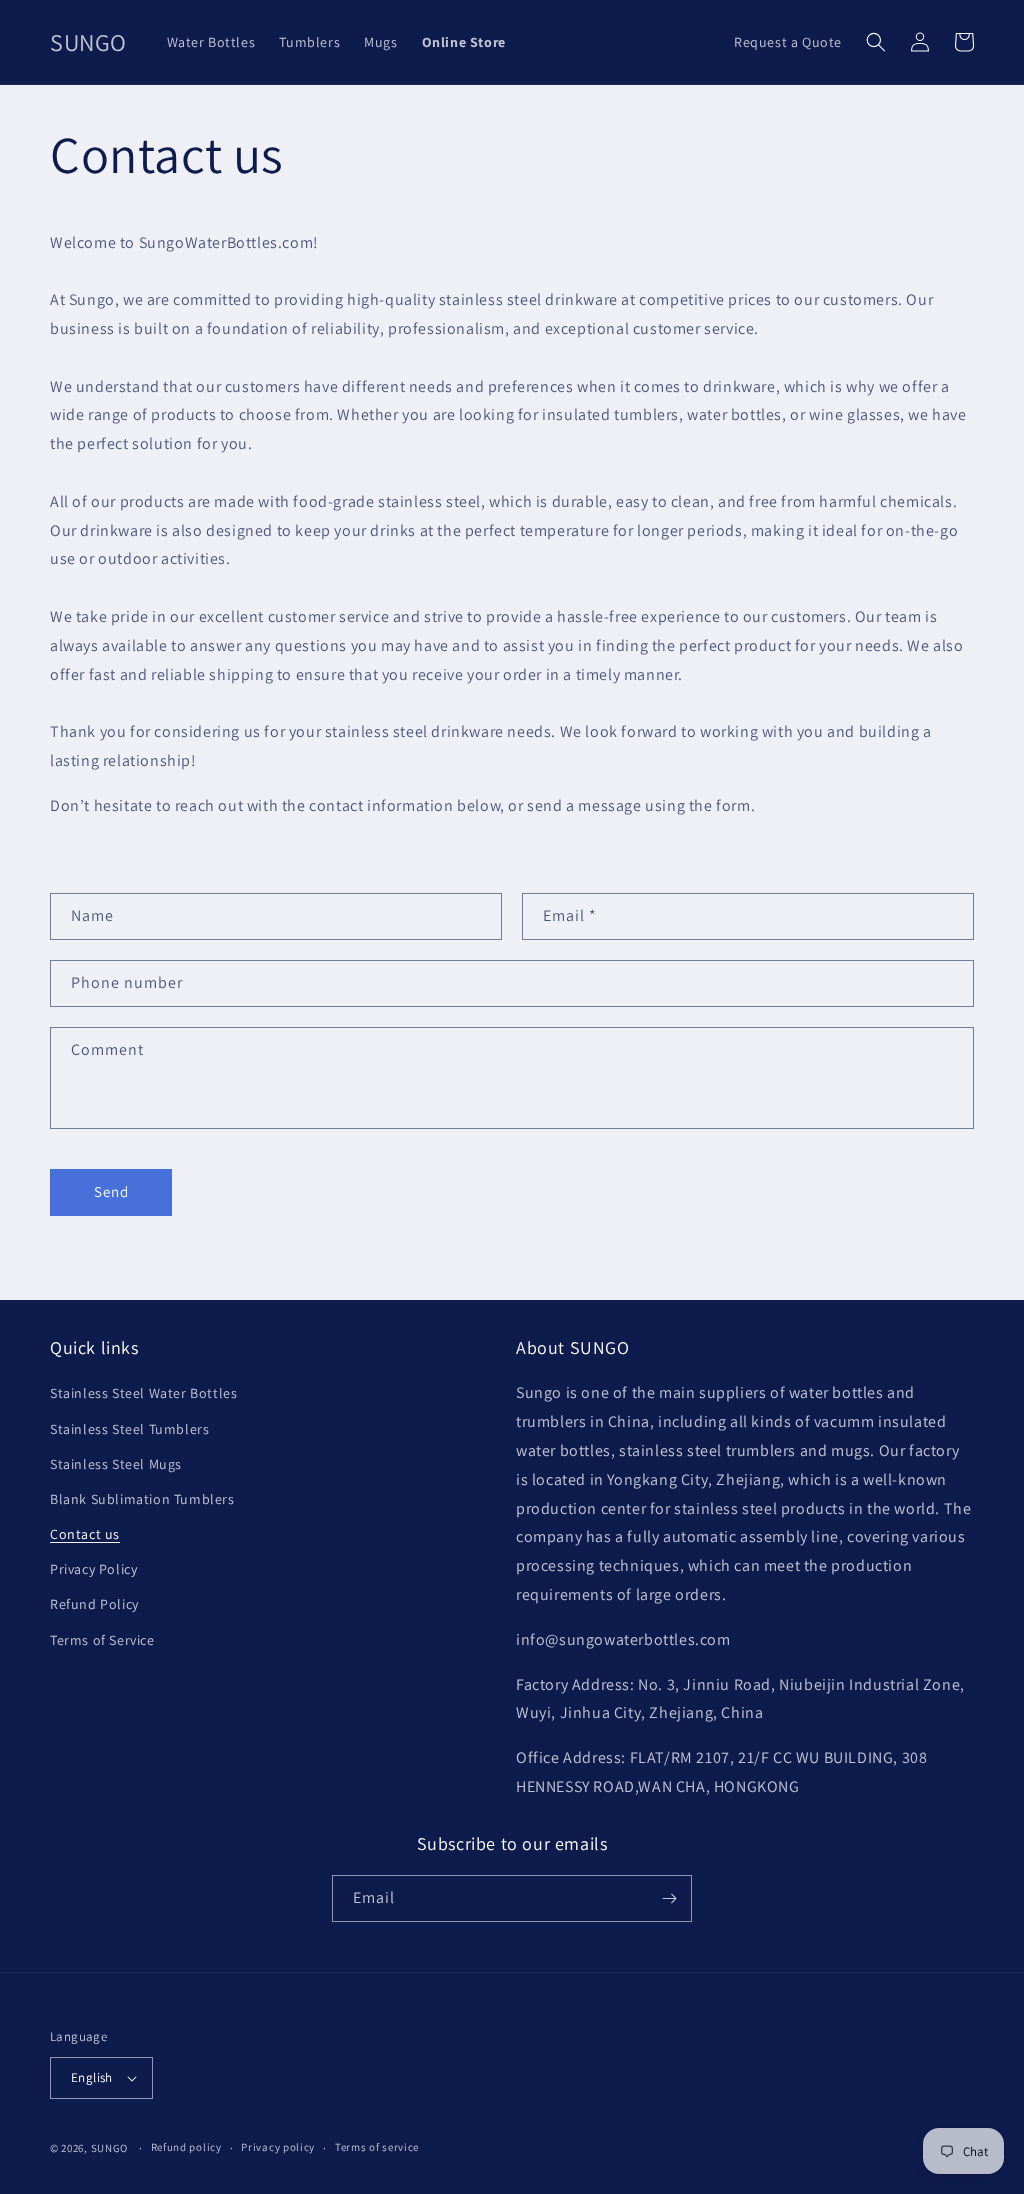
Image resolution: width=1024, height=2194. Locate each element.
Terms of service (377, 2147)
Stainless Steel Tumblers (129, 1429)
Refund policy (186, 2147)
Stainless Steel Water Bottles (143, 1393)
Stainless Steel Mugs (116, 1464)
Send (111, 1191)
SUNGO (110, 2148)
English (92, 2077)
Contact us (85, 1534)
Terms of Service (102, 1640)
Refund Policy (94, 1604)
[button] (876, 42)
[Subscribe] (669, 1898)
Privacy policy (278, 2147)
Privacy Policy (93, 1569)
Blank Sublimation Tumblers (142, 1499)
